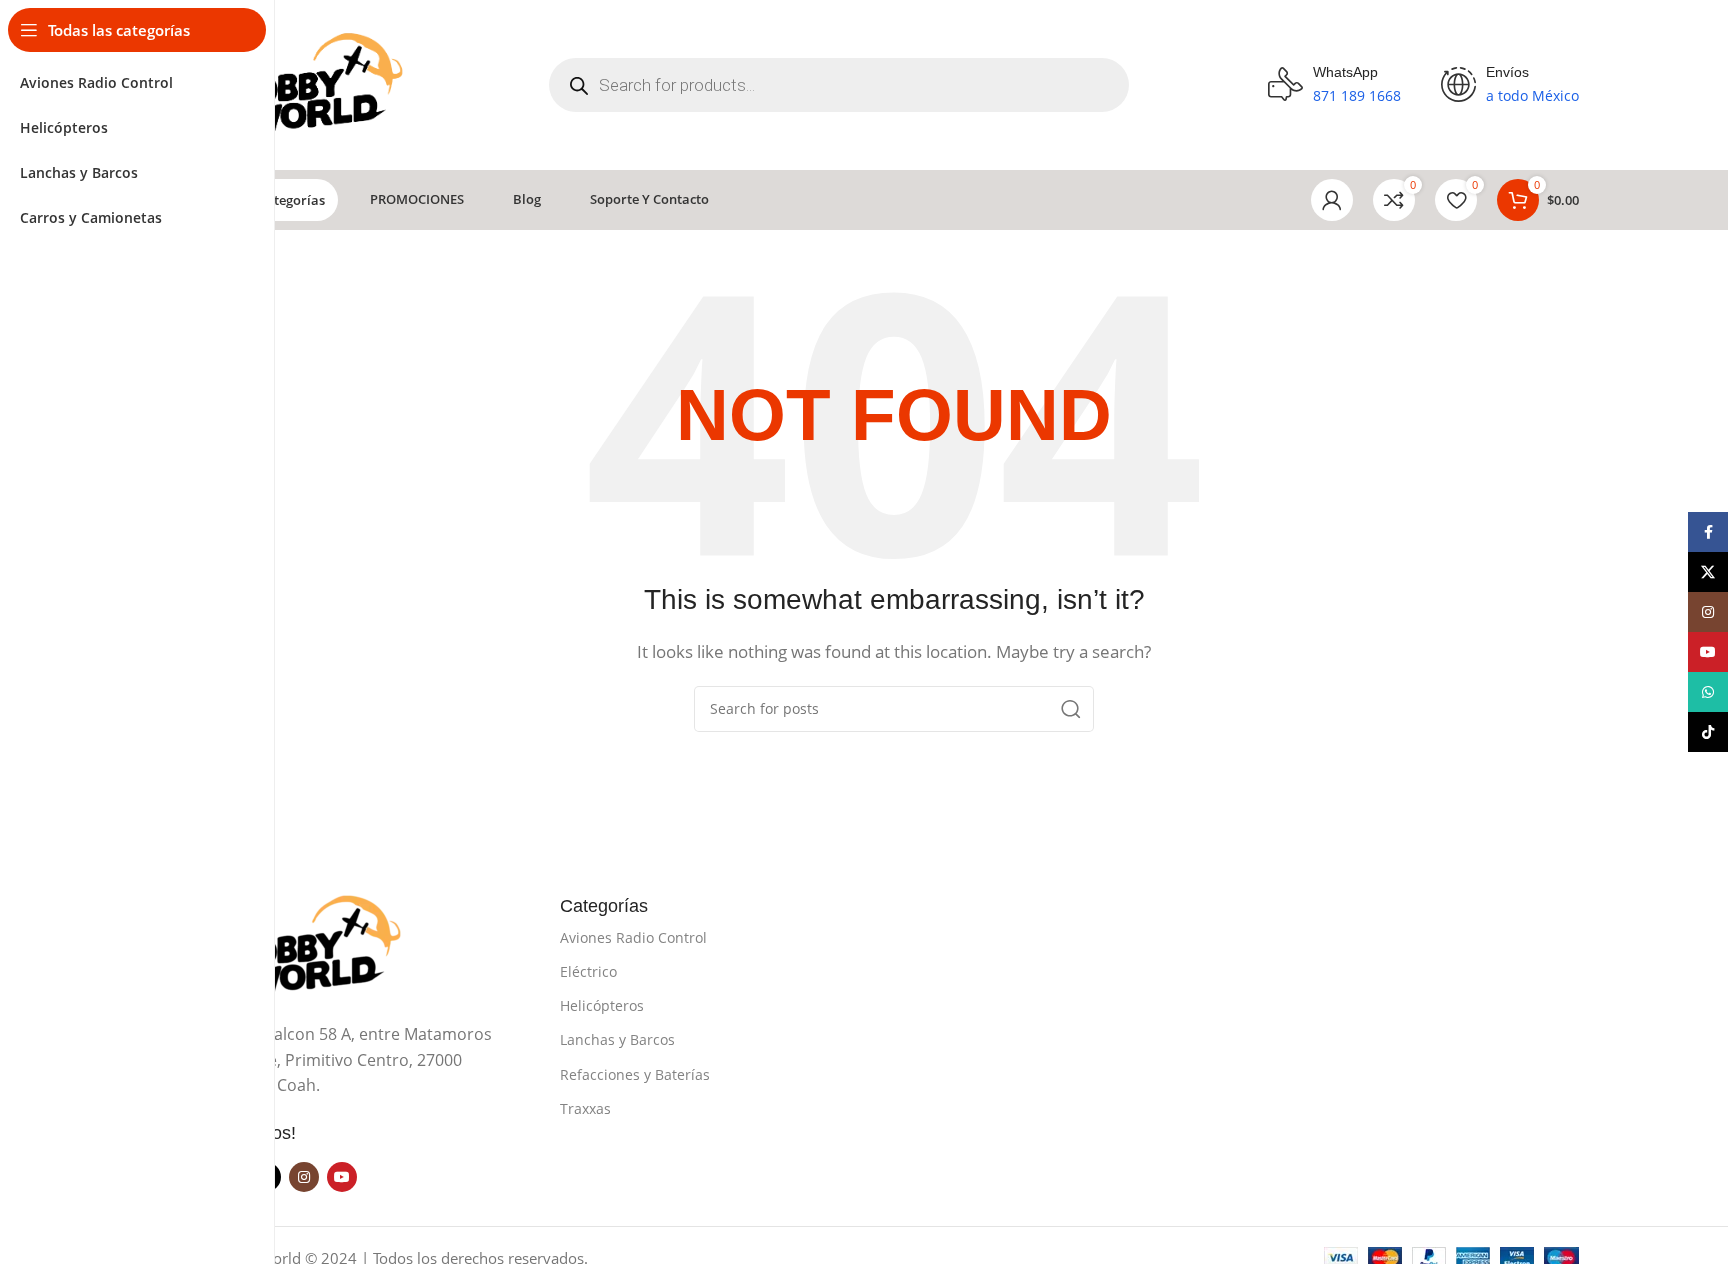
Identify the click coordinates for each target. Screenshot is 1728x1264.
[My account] (1332, 200)
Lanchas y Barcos (617, 1039)
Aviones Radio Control (633, 937)
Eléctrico (588, 971)
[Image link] (309, 945)
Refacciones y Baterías (635, 1074)
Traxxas (585, 1108)
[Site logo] (310, 83)
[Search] (1071, 709)
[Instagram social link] (304, 1177)
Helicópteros (602, 1005)
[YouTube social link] (342, 1177)
